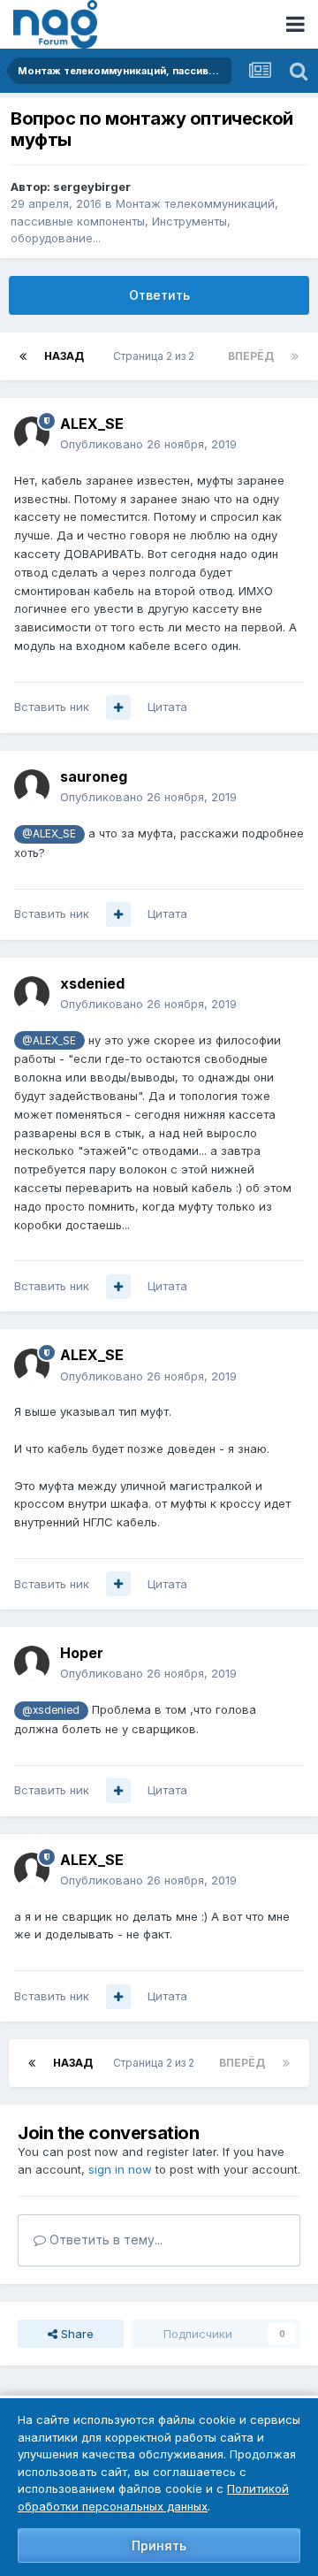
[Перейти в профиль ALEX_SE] (32, 434)
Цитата (167, 707)
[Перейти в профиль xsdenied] (32, 994)
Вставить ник (52, 707)
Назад (64, 356)
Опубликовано (148, 444)
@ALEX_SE (49, 834)
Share (76, 2334)
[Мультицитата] (118, 707)
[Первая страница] (23, 356)
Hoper (82, 1653)
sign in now (120, 2169)
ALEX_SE (92, 424)
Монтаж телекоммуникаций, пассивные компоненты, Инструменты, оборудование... (144, 221)
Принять (159, 2545)
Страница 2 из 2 (156, 356)
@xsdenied (51, 1710)
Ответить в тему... (104, 2240)
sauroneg (94, 776)
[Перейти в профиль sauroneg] (32, 787)
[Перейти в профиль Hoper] (32, 1663)
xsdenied (92, 983)
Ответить (159, 295)
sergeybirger (92, 187)
